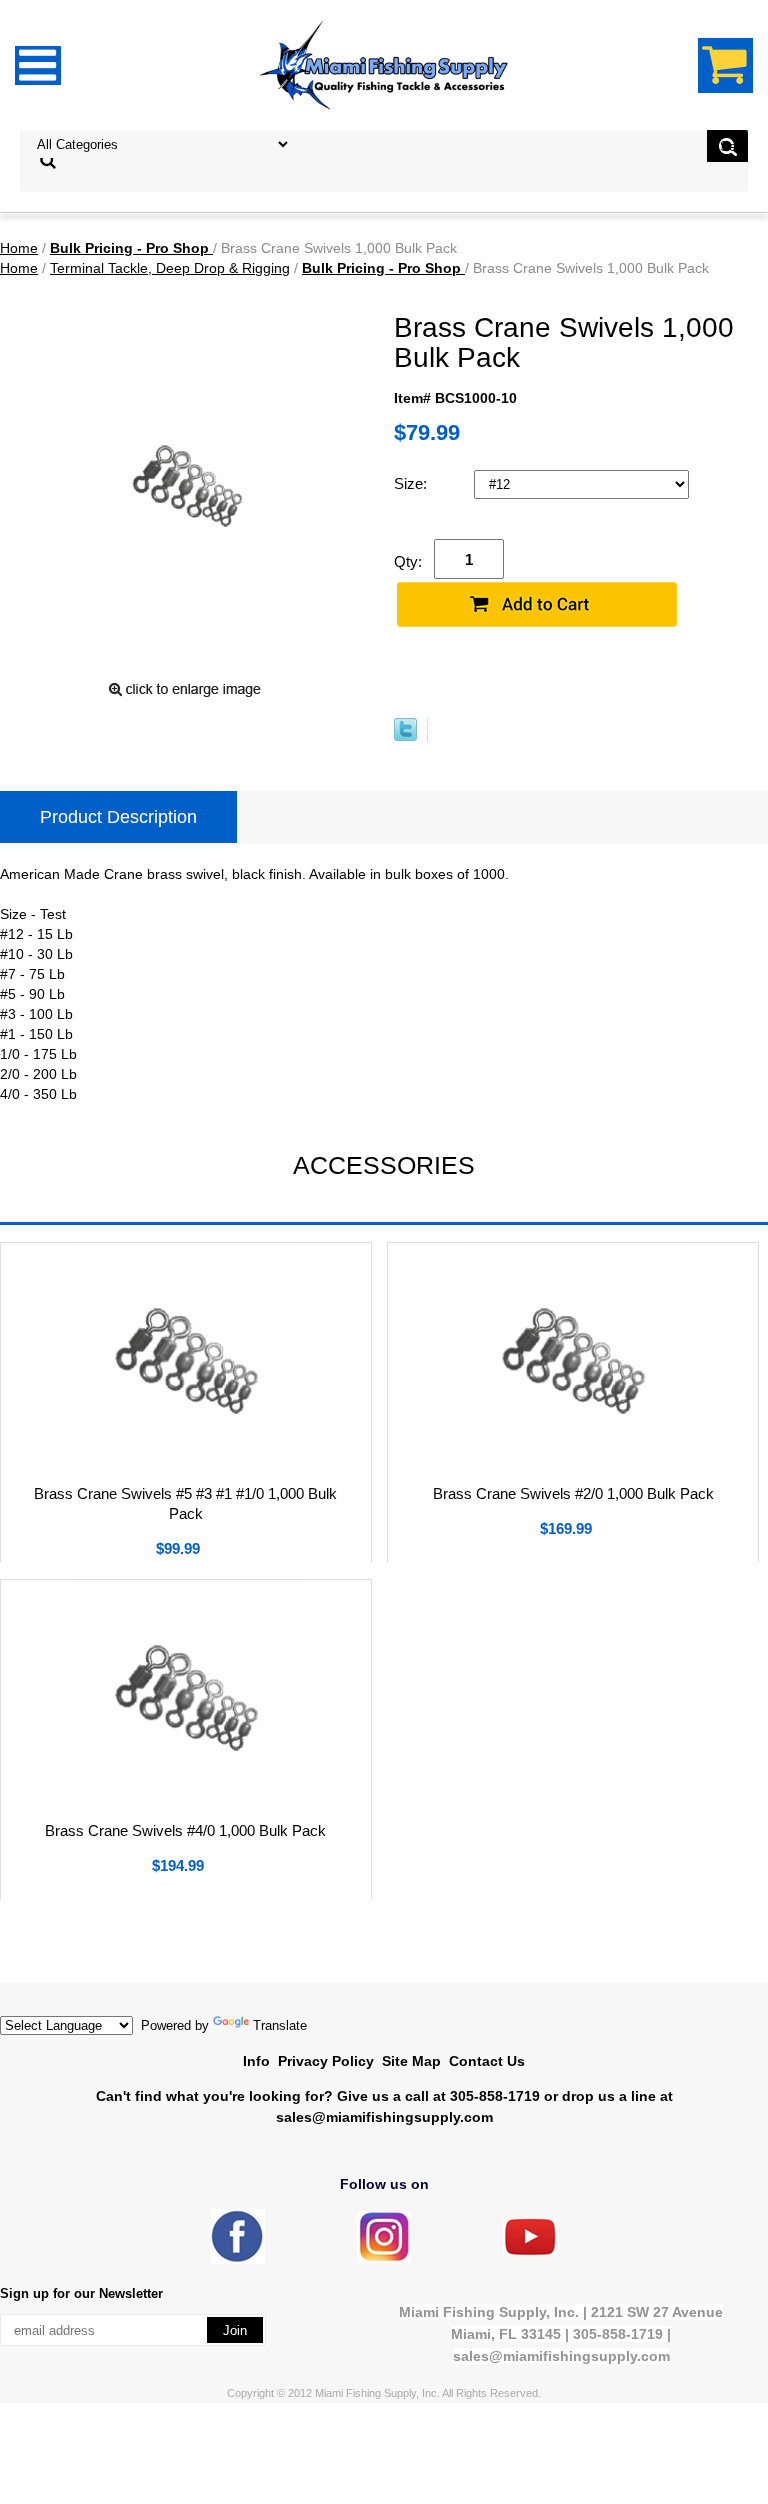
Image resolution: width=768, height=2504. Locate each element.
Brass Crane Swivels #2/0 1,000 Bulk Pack (573, 1493)
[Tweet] (405, 736)
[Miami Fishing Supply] (238, 2259)
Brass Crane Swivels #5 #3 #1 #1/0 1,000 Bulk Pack (185, 1503)
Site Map (411, 2061)
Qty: (408, 561)
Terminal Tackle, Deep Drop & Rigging (170, 268)
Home (19, 248)
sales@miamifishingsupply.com (384, 2117)
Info (256, 2061)
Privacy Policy (326, 2061)
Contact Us (487, 2061)
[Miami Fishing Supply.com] (530, 2251)
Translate (280, 2025)
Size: (412, 483)
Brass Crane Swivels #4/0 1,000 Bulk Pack (185, 1830)
